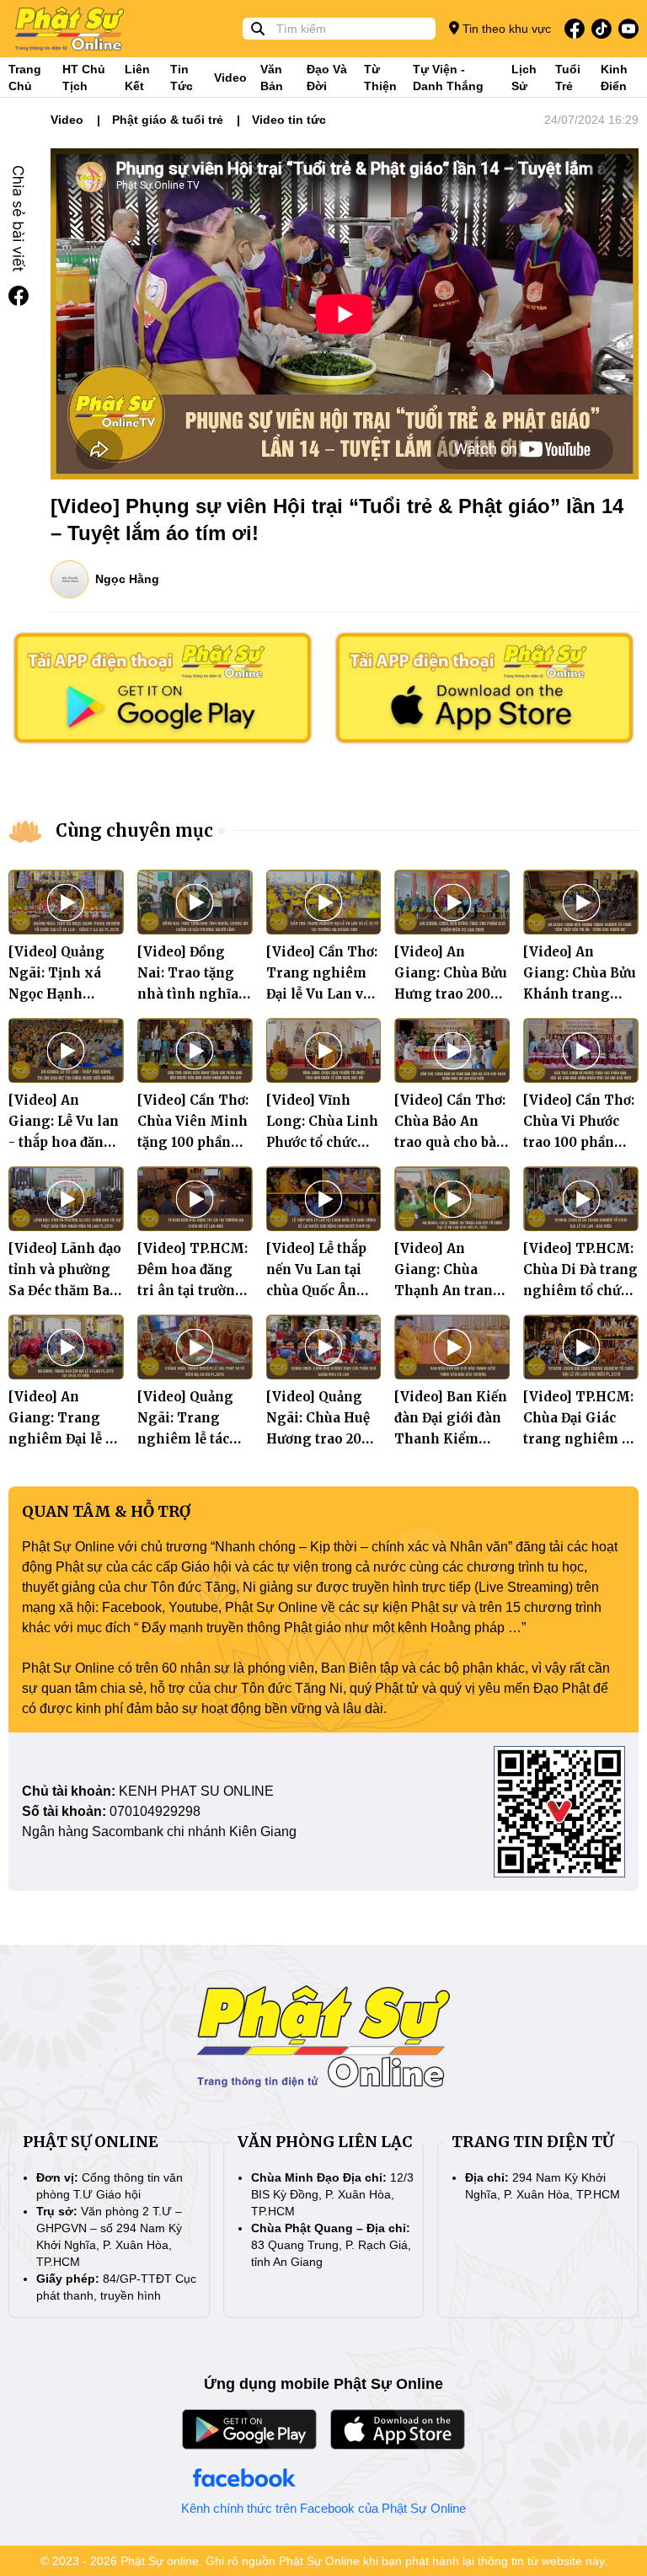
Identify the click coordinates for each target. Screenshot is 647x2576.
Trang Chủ (25, 78)
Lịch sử (524, 78)
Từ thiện (380, 78)
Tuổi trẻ (568, 78)
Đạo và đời (327, 78)
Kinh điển (614, 78)
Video (230, 78)
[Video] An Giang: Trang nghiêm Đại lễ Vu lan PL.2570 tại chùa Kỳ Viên (66, 1439)
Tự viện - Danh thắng (448, 78)
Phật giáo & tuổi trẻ (168, 120)
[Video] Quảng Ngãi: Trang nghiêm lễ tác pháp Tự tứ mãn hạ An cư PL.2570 (192, 1439)
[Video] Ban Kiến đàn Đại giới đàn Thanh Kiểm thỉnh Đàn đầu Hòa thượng (451, 1439)
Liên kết (137, 78)
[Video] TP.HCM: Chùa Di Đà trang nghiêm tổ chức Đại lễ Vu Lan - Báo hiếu (580, 1291)
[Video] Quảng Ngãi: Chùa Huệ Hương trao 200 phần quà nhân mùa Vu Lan (318, 1439)
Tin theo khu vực (505, 29)
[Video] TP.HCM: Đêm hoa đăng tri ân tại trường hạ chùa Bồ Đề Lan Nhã (192, 1291)
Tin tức (182, 78)
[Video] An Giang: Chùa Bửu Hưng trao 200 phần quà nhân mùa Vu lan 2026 (451, 994)
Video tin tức (289, 120)
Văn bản (272, 78)
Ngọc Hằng (127, 579)
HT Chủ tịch (84, 78)
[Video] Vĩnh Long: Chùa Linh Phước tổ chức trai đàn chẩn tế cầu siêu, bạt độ (322, 1142)
